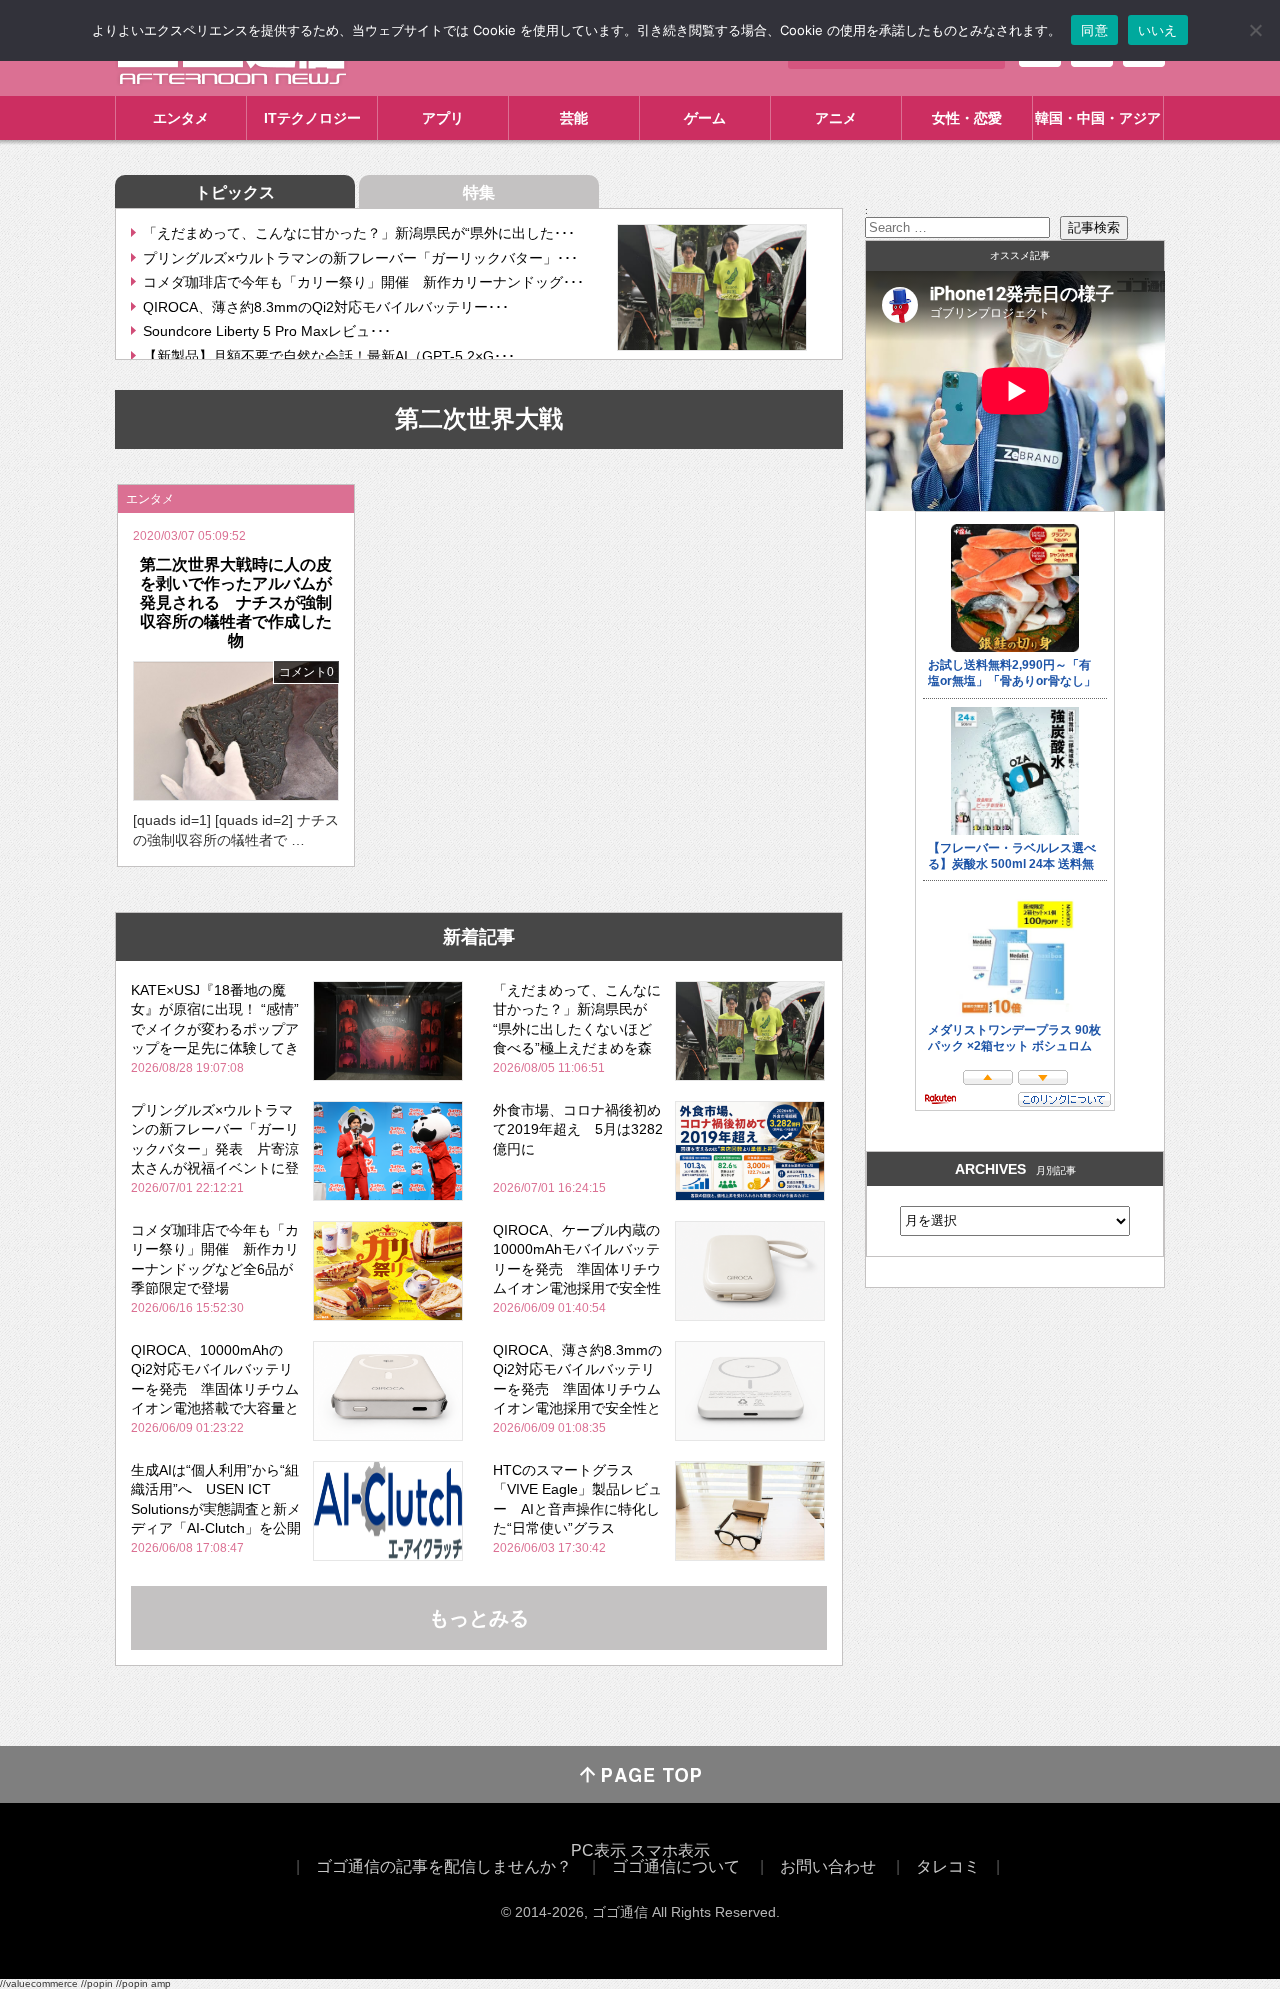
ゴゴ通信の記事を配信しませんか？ (444, 1866)
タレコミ (948, 1866)
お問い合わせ (828, 1866)
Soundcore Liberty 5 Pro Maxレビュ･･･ (267, 331)
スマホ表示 (670, 1850)
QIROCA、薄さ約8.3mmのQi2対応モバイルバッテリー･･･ (326, 307)
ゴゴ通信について (676, 1866)
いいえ (1158, 30)
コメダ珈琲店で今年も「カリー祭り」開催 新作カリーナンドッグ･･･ (363, 282)
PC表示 (598, 1850)
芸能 (574, 118)
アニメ (836, 118)
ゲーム (705, 118)
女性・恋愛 (967, 118)
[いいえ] (1255, 30)
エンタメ (181, 118)
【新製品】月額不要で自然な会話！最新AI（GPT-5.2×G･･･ (329, 356)
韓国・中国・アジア (1098, 118)
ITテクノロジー (312, 118)
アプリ (443, 118)
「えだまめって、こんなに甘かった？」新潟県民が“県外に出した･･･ (359, 233)
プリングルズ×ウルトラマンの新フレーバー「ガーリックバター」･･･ (360, 258)
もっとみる (479, 1618)
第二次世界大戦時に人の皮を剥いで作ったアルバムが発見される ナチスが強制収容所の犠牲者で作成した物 (236, 603)
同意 (1094, 30)
